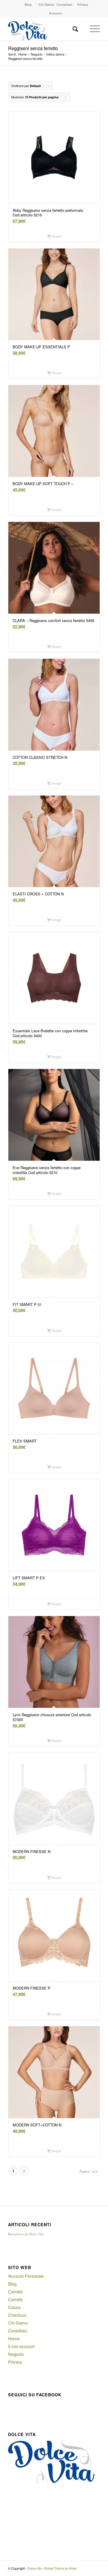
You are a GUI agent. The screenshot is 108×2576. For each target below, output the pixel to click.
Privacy (83, 4)
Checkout (17, 2315)
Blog (28, 4)
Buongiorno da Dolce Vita (26, 2234)
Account (55, 13)
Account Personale (26, 2276)
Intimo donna (55, 54)
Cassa (14, 2307)
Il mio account (21, 2346)
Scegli (56, 236)
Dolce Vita (35, 2568)
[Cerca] (75, 29)
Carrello (15, 2291)
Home (23, 54)
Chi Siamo (46, 4)
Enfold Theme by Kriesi (61, 2568)
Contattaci (64, 4)
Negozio (37, 54)
